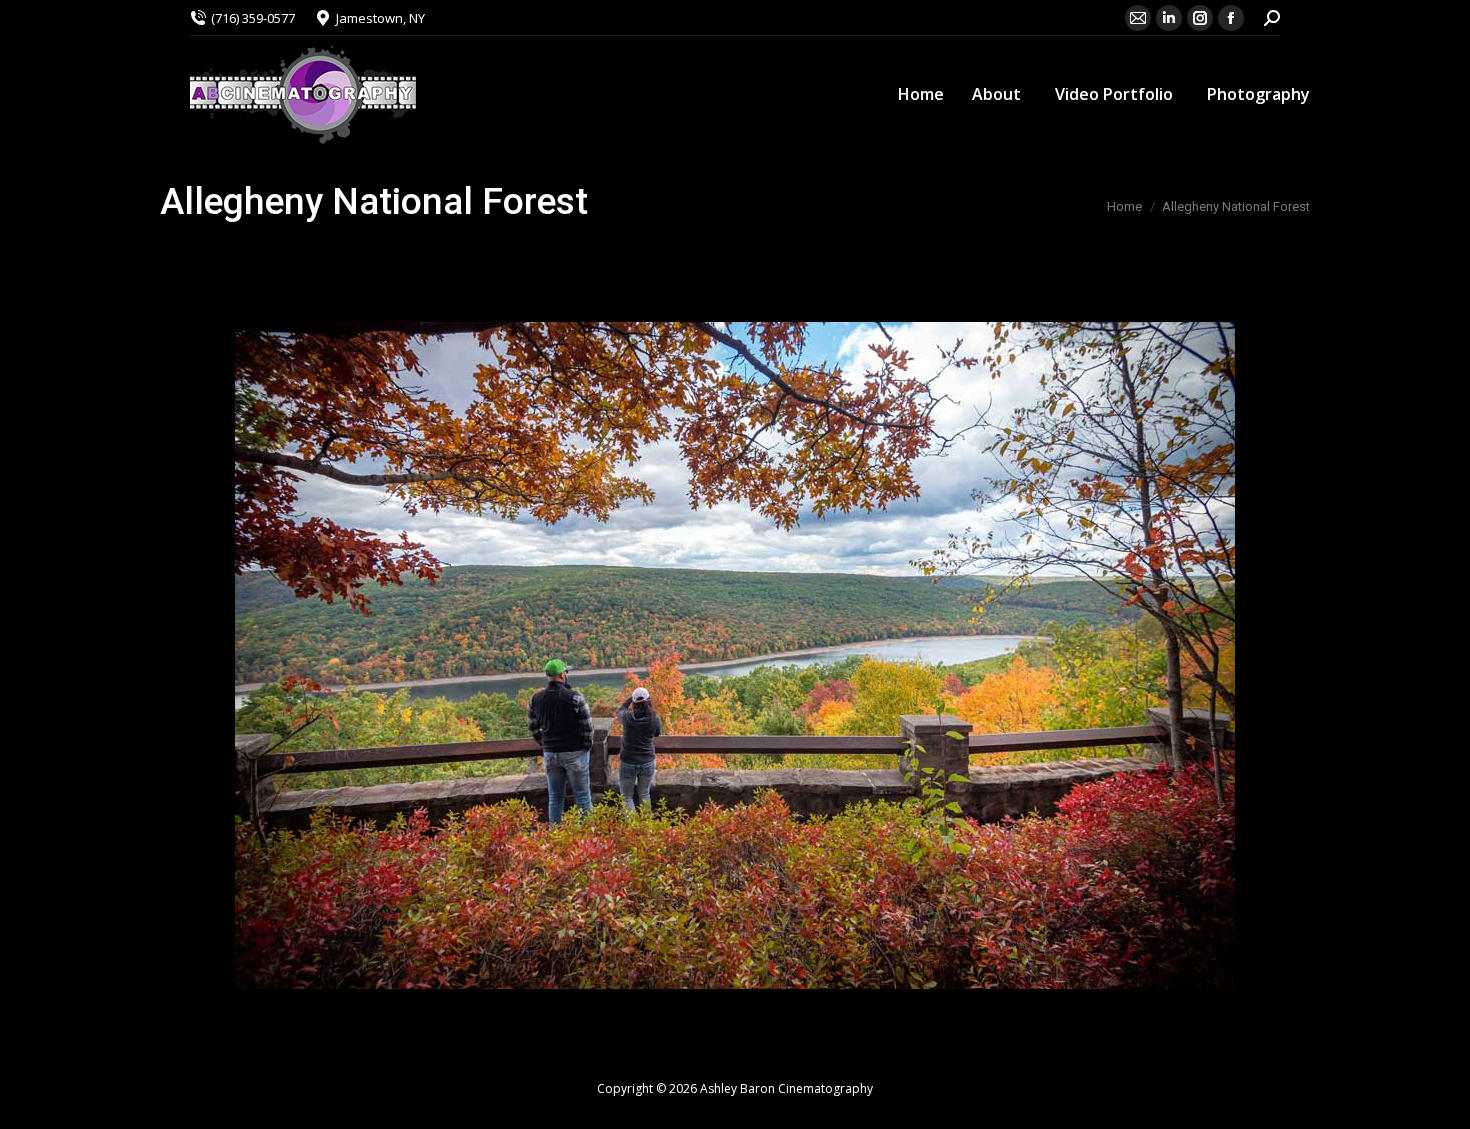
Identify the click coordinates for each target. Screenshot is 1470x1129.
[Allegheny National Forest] (735, 655)
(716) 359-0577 (253, 18)
